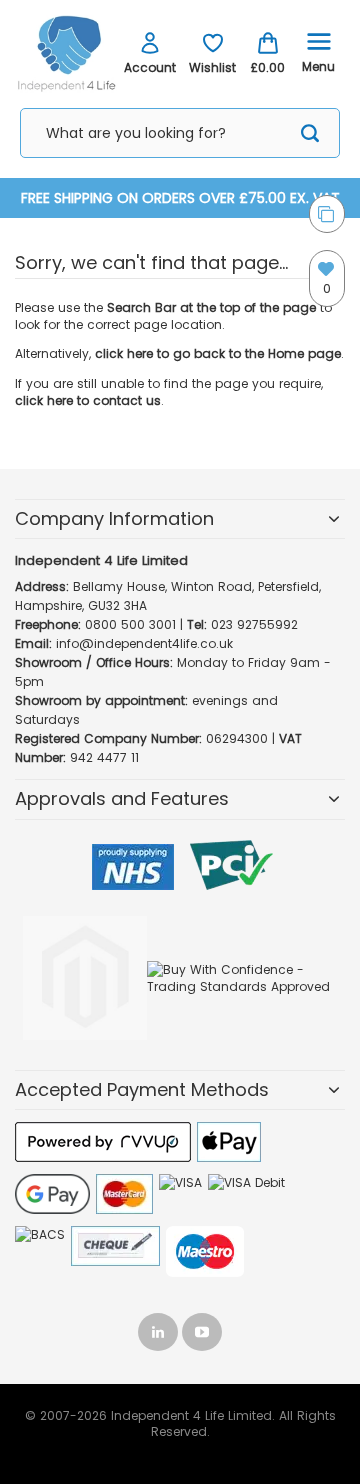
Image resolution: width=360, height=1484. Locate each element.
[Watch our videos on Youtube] (202, 1327)
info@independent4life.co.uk (144, 643)
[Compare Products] (327, 214)
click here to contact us (88, 400)
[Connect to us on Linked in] (160, 1327)
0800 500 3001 (130, 624)
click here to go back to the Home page (218, 353)
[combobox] (180, 133)
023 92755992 (254, 624)
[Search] (310, 136)
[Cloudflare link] (85, 916)
